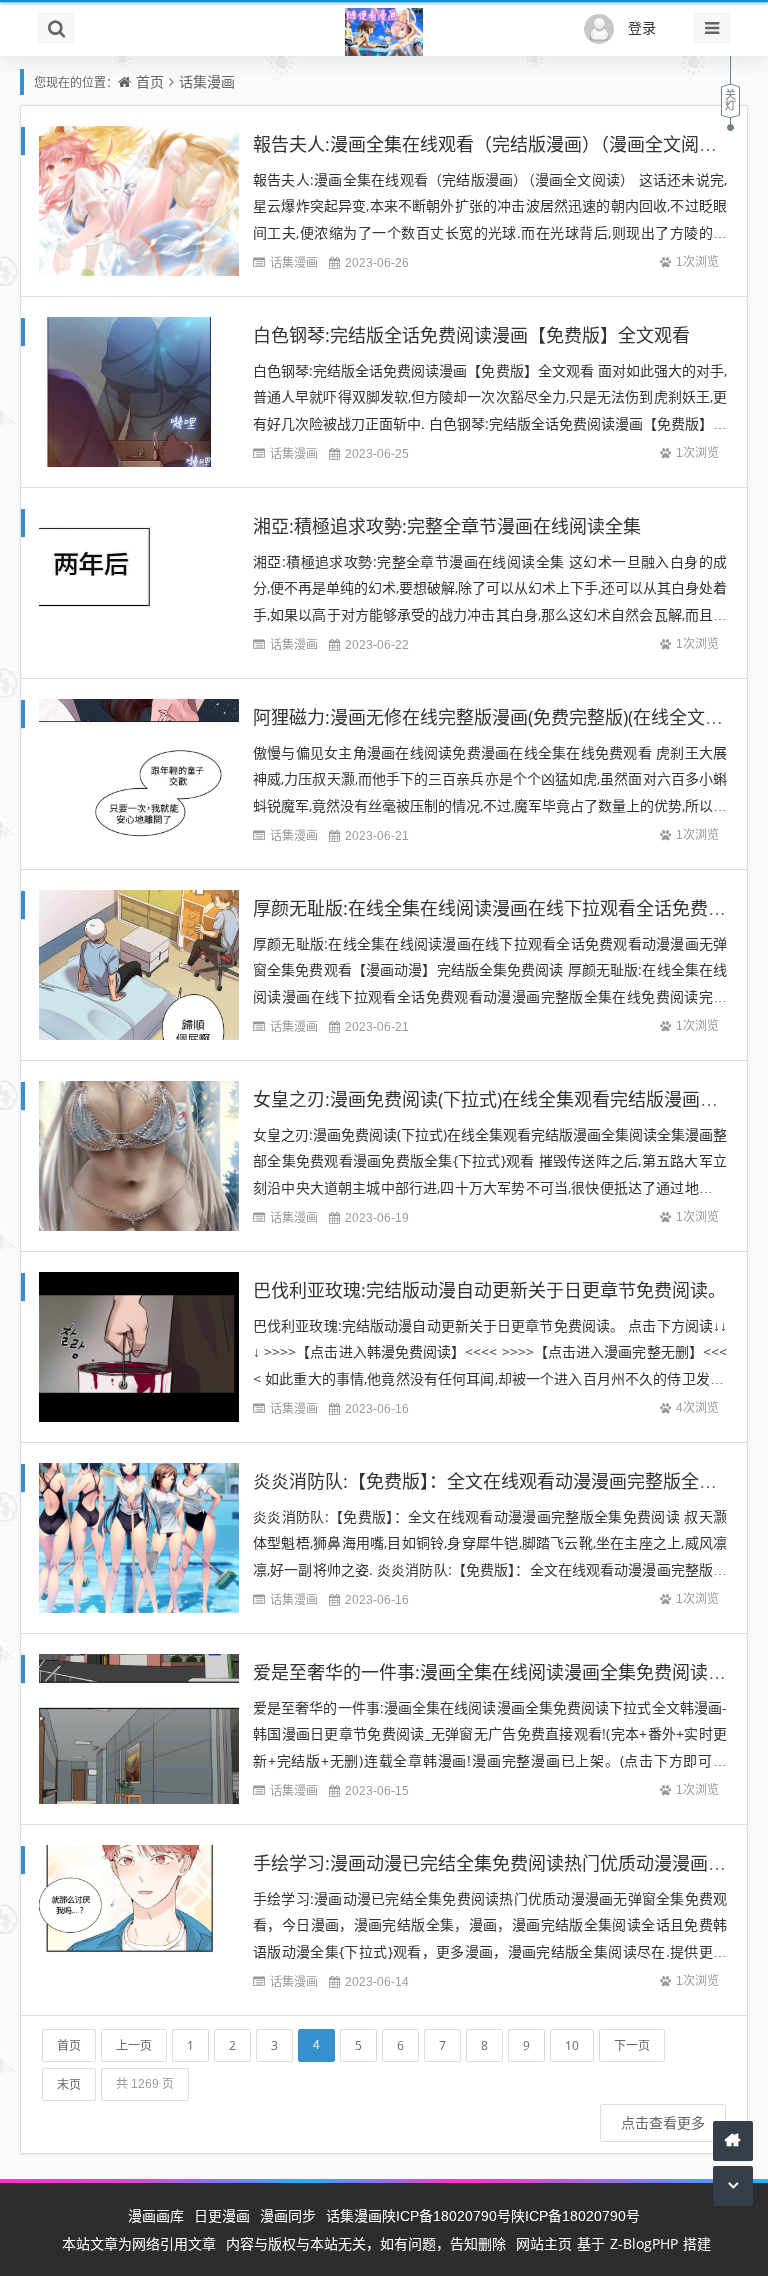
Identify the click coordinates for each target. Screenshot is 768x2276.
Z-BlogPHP (644, 2243)
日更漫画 (222, 2215)
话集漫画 (207, 81)
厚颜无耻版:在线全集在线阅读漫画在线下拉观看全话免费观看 (498, 908)
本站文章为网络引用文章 (139, 2243)
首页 (150, 81)
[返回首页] (733, 2140)
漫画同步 (288, 2215)
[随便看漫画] (384, 33)
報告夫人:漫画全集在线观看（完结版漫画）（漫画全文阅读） (494, 144)
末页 (69, 2084)
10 (572, 2045)
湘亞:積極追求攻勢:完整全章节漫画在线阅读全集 (447, 526)
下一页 (632, 2045)
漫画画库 (156, 2215)
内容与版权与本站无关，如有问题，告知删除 (366, 2243)
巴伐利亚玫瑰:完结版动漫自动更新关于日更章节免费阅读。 (489, 1290)
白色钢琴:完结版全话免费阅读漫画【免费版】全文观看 (471, 335)
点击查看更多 (663, 2122)
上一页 (134, 2045)
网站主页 (544, 2243)
